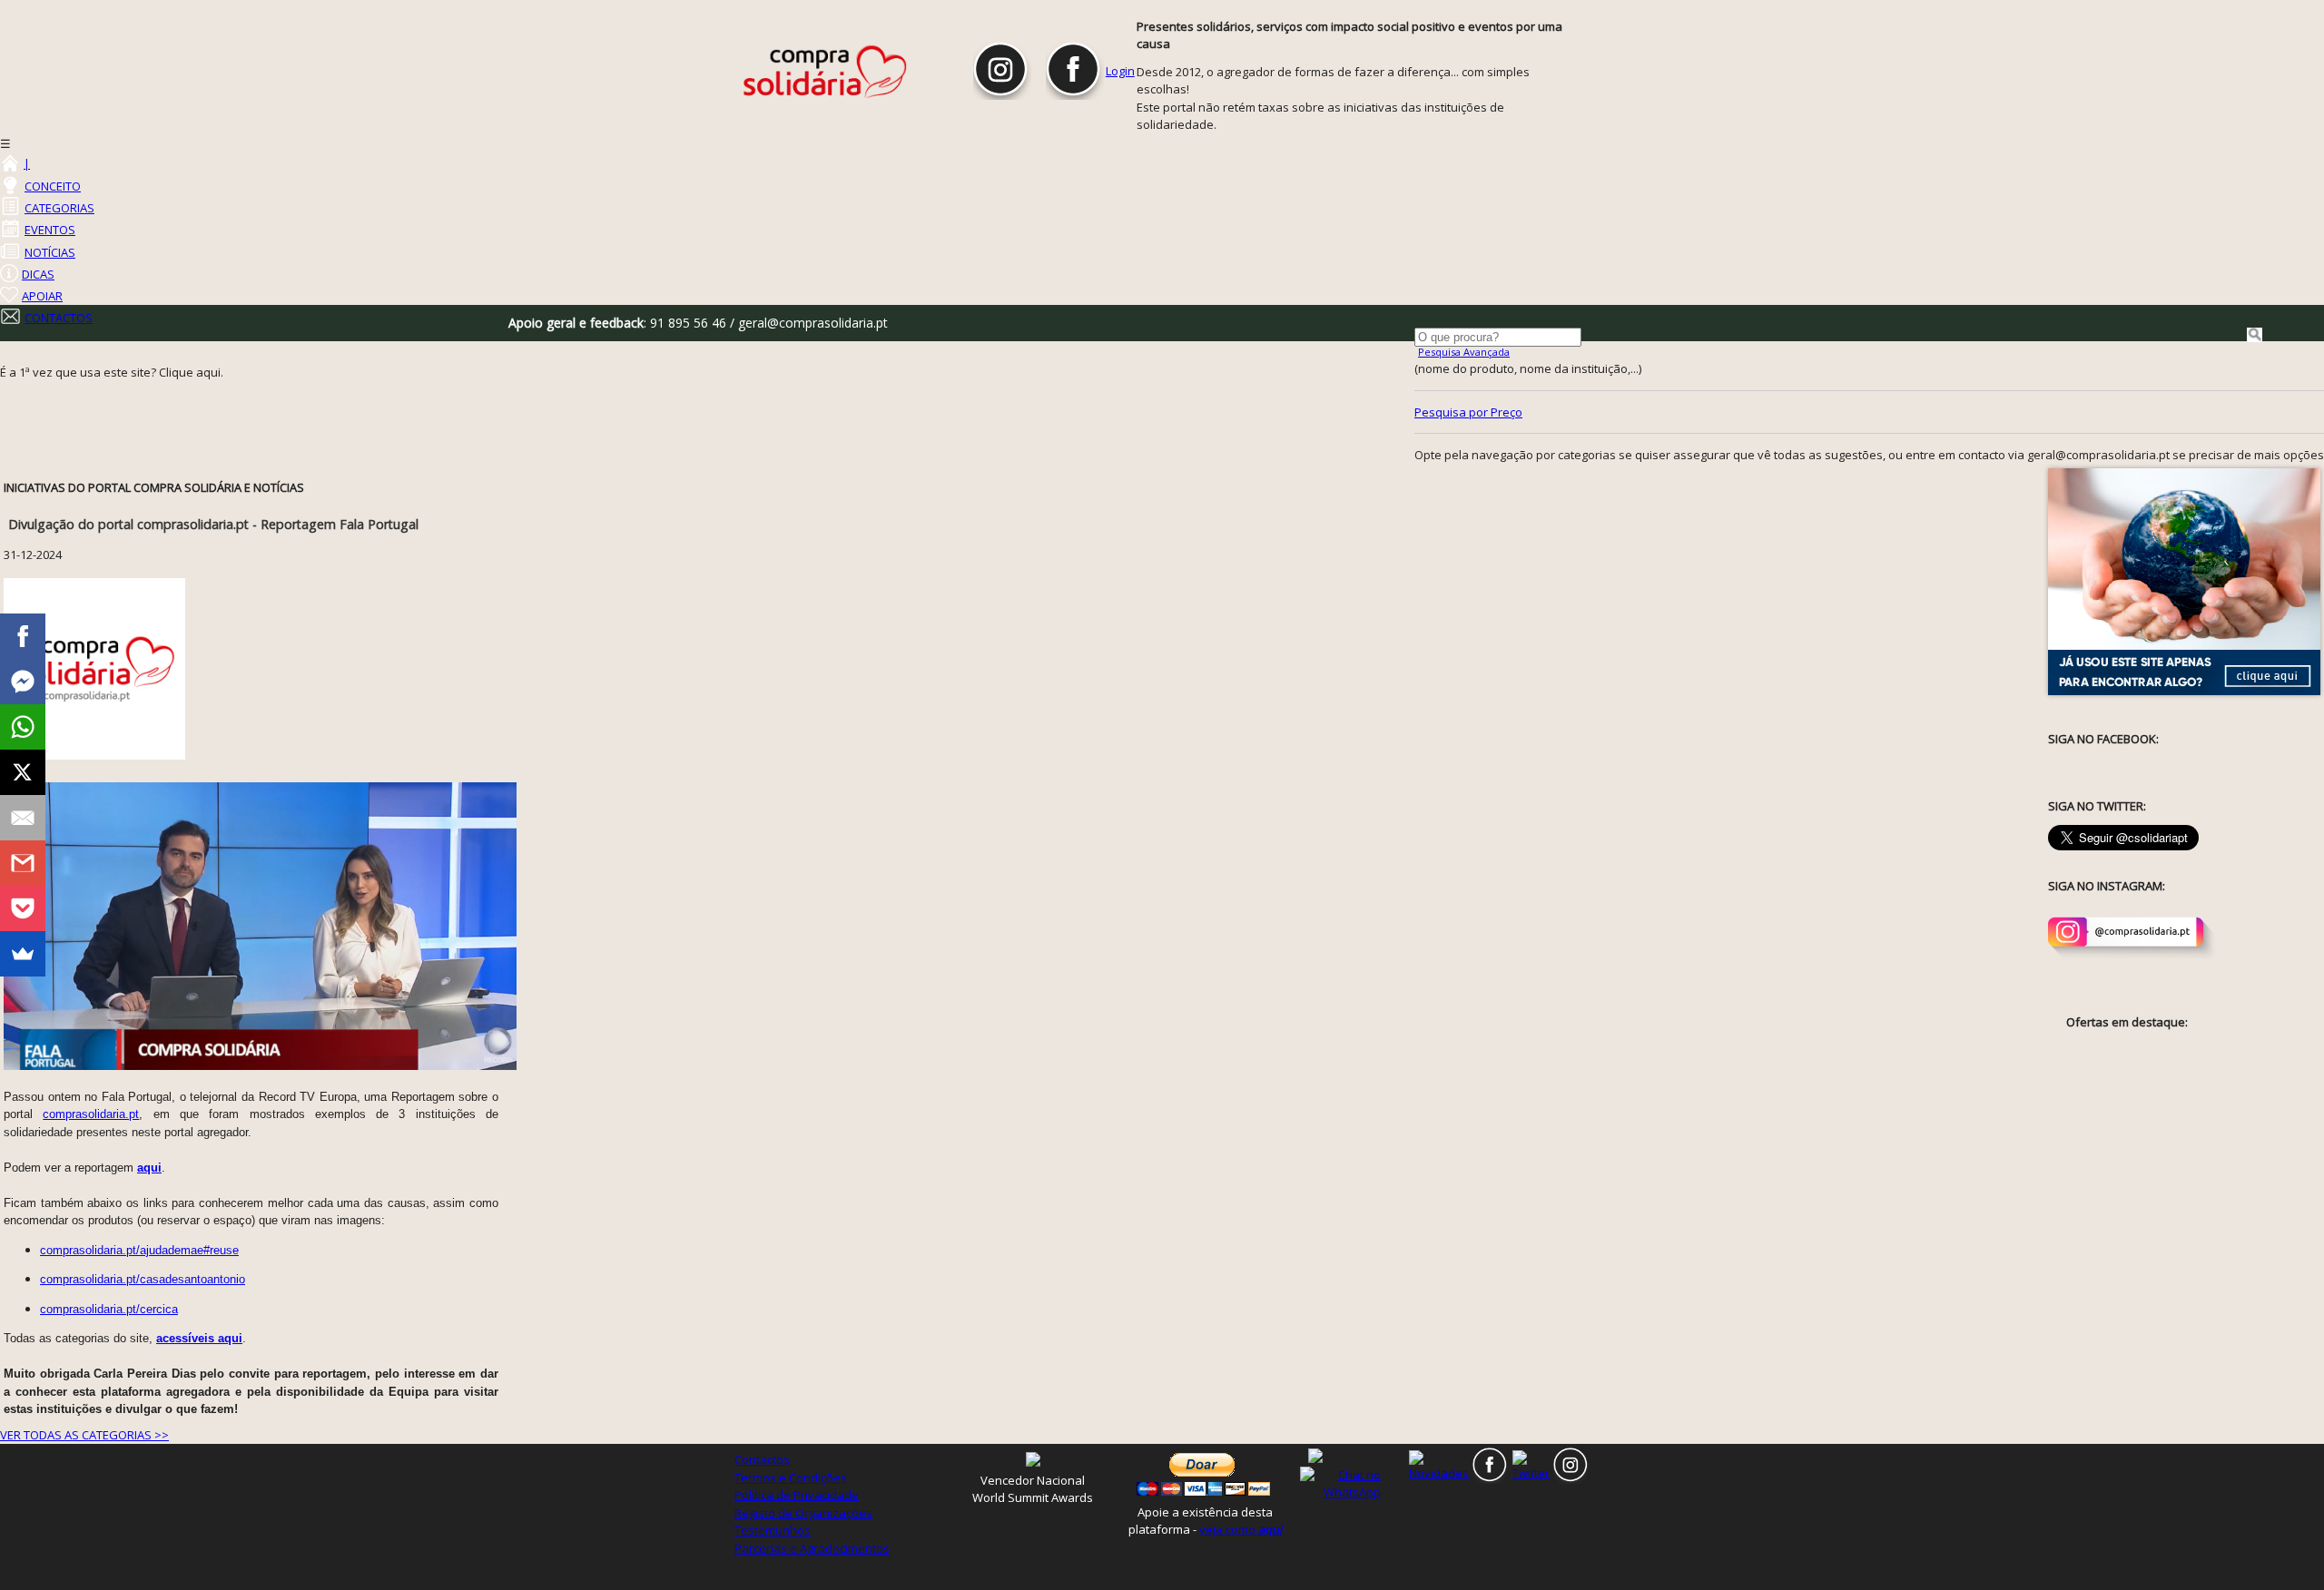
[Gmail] (23, 863)
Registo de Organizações (803, 1513)
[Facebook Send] (23, 682)
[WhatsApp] (23, 727)
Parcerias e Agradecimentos (812, 1548)
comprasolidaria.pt (91, 1114)
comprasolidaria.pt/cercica (109, 1309)
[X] (23, 772)
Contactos (762, 1459)
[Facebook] (23, 636)
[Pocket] (23, 908)
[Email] (23, 818)
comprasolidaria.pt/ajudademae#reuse (139, 1250)
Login (1120, 71)
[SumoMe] (23, 954)
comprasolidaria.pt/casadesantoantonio (143, 1279)
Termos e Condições (791, 1477)
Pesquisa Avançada (1464, 352)
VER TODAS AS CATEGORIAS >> (84, 1435)
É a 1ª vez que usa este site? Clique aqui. (112, 372)
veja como (1241, 1529)
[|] (9, 163)
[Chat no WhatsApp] (1352, 1483)
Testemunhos (773, 1530)
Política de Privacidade (797, 1495)
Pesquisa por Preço (1468, 412)
